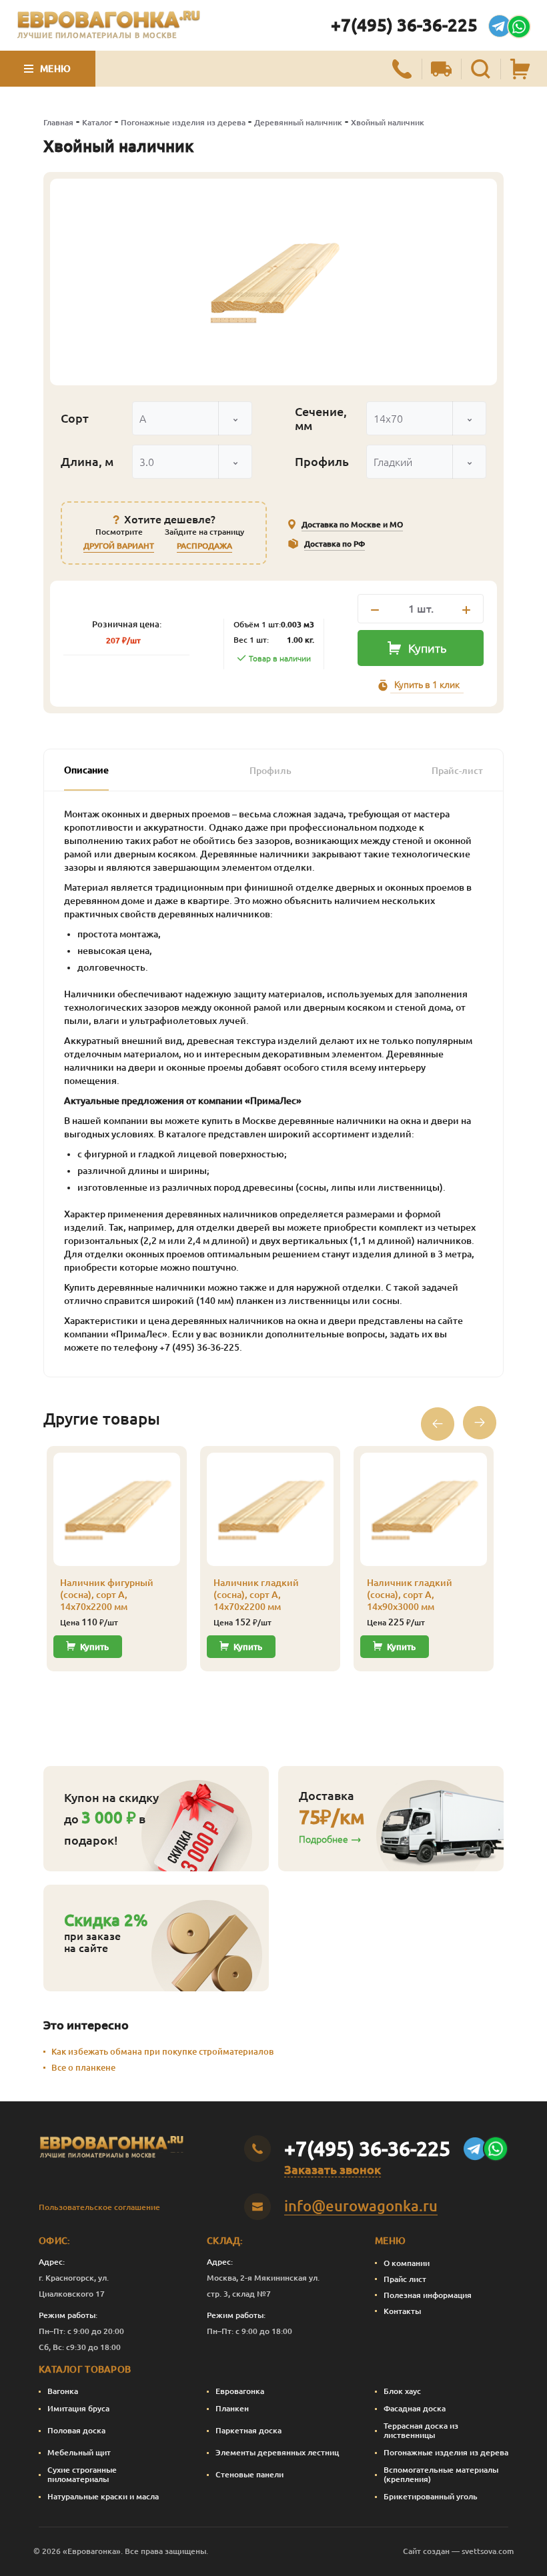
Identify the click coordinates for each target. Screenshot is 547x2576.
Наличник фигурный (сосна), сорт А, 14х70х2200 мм (107, 1595)
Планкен (232, 2408)
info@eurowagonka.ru (361, 2206)
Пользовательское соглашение (99, 2207)
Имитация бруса (78, 2408)
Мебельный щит (79, 2452)
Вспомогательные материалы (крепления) (441, 2474)
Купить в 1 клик (427, 685)
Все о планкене (83, 2067)
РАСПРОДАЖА (204, 546)
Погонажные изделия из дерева (183, 122)
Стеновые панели (249, 2474)
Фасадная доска (415, 2408)
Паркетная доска (248, 2430)
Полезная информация (428, 2295)
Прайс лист (405, 2279)
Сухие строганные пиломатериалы (82, 2474)
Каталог (97, 122)
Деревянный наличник (298, 122)
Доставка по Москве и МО (352, 524)
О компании (407, 2263)
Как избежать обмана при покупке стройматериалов (162, 2051)
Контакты (402, 2311)
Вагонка (63, 2391)
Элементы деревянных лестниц (277, 2452)
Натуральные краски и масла (103, 2496)
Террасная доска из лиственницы (421, 2430)
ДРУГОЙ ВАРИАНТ (119, 546)
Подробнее (324, 1839)
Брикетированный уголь (431, 2496)
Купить (427, 648)
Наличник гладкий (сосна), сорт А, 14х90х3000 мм (410, 1595)
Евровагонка (240, 2391)
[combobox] (192, 418)
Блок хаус (402, 2391)
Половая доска (76, 2430)
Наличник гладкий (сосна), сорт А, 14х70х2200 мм (256, 1595)
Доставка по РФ (335, 544)
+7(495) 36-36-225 (404, 25)
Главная (58, 122)
